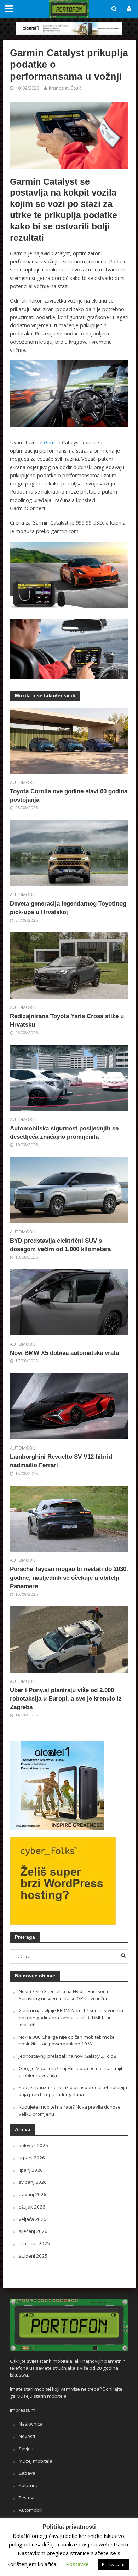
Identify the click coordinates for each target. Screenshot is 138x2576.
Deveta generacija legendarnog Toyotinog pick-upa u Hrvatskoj (68, 908)
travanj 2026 (33, 2194)
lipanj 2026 (31, 2170)
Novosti (27, 2436)
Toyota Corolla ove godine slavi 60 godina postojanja (69, 796)
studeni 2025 (33, 2256)
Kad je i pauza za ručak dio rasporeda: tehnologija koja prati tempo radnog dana (73, 2091)
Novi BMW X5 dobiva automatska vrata (64, 1353)
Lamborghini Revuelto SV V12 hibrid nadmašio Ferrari (61, 1461)
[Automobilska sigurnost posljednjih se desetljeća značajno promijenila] (69, 1077)
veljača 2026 (33, 2219)
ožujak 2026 (32, 2207)
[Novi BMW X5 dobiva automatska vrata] (69, 1302)
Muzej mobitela (36, 2461)
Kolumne (29, 2485)
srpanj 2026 (32, 2158)
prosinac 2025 (34, 2243)
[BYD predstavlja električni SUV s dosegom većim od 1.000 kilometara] (69, 1189)
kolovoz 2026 (33, 2145)
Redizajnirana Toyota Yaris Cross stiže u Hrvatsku (67, 1020)
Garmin (52, 443)
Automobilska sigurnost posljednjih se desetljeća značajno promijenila (64, 1133)
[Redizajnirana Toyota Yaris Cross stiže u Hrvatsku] (69, 965)
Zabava (27, 2473)
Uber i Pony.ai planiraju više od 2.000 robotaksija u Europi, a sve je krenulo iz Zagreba (66, 1699)
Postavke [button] (77, 2564)
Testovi (27, 2498)
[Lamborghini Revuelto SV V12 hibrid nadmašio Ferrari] (69, 1405)
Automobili (23, 782)
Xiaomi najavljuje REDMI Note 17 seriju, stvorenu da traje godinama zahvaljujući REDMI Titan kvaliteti (71, 2018)
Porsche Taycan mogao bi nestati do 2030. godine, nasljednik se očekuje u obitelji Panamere (69, 1577)
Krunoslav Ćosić (65, 88)
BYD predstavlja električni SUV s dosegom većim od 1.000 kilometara (60, 1245)
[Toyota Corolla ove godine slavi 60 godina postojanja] (69, 740)
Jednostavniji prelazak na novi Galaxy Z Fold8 (68, 2056)
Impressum (23, 2410)
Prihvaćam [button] (113, 2564)
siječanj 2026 (33, 2231)
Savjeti (26, 2449)
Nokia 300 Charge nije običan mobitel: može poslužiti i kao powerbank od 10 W (67, 2040)
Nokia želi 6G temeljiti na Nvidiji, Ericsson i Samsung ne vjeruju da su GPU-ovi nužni (63, 1995)
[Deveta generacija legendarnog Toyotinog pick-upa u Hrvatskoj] (69, 853)
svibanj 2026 (33, 2182)
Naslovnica (31, 2424)
